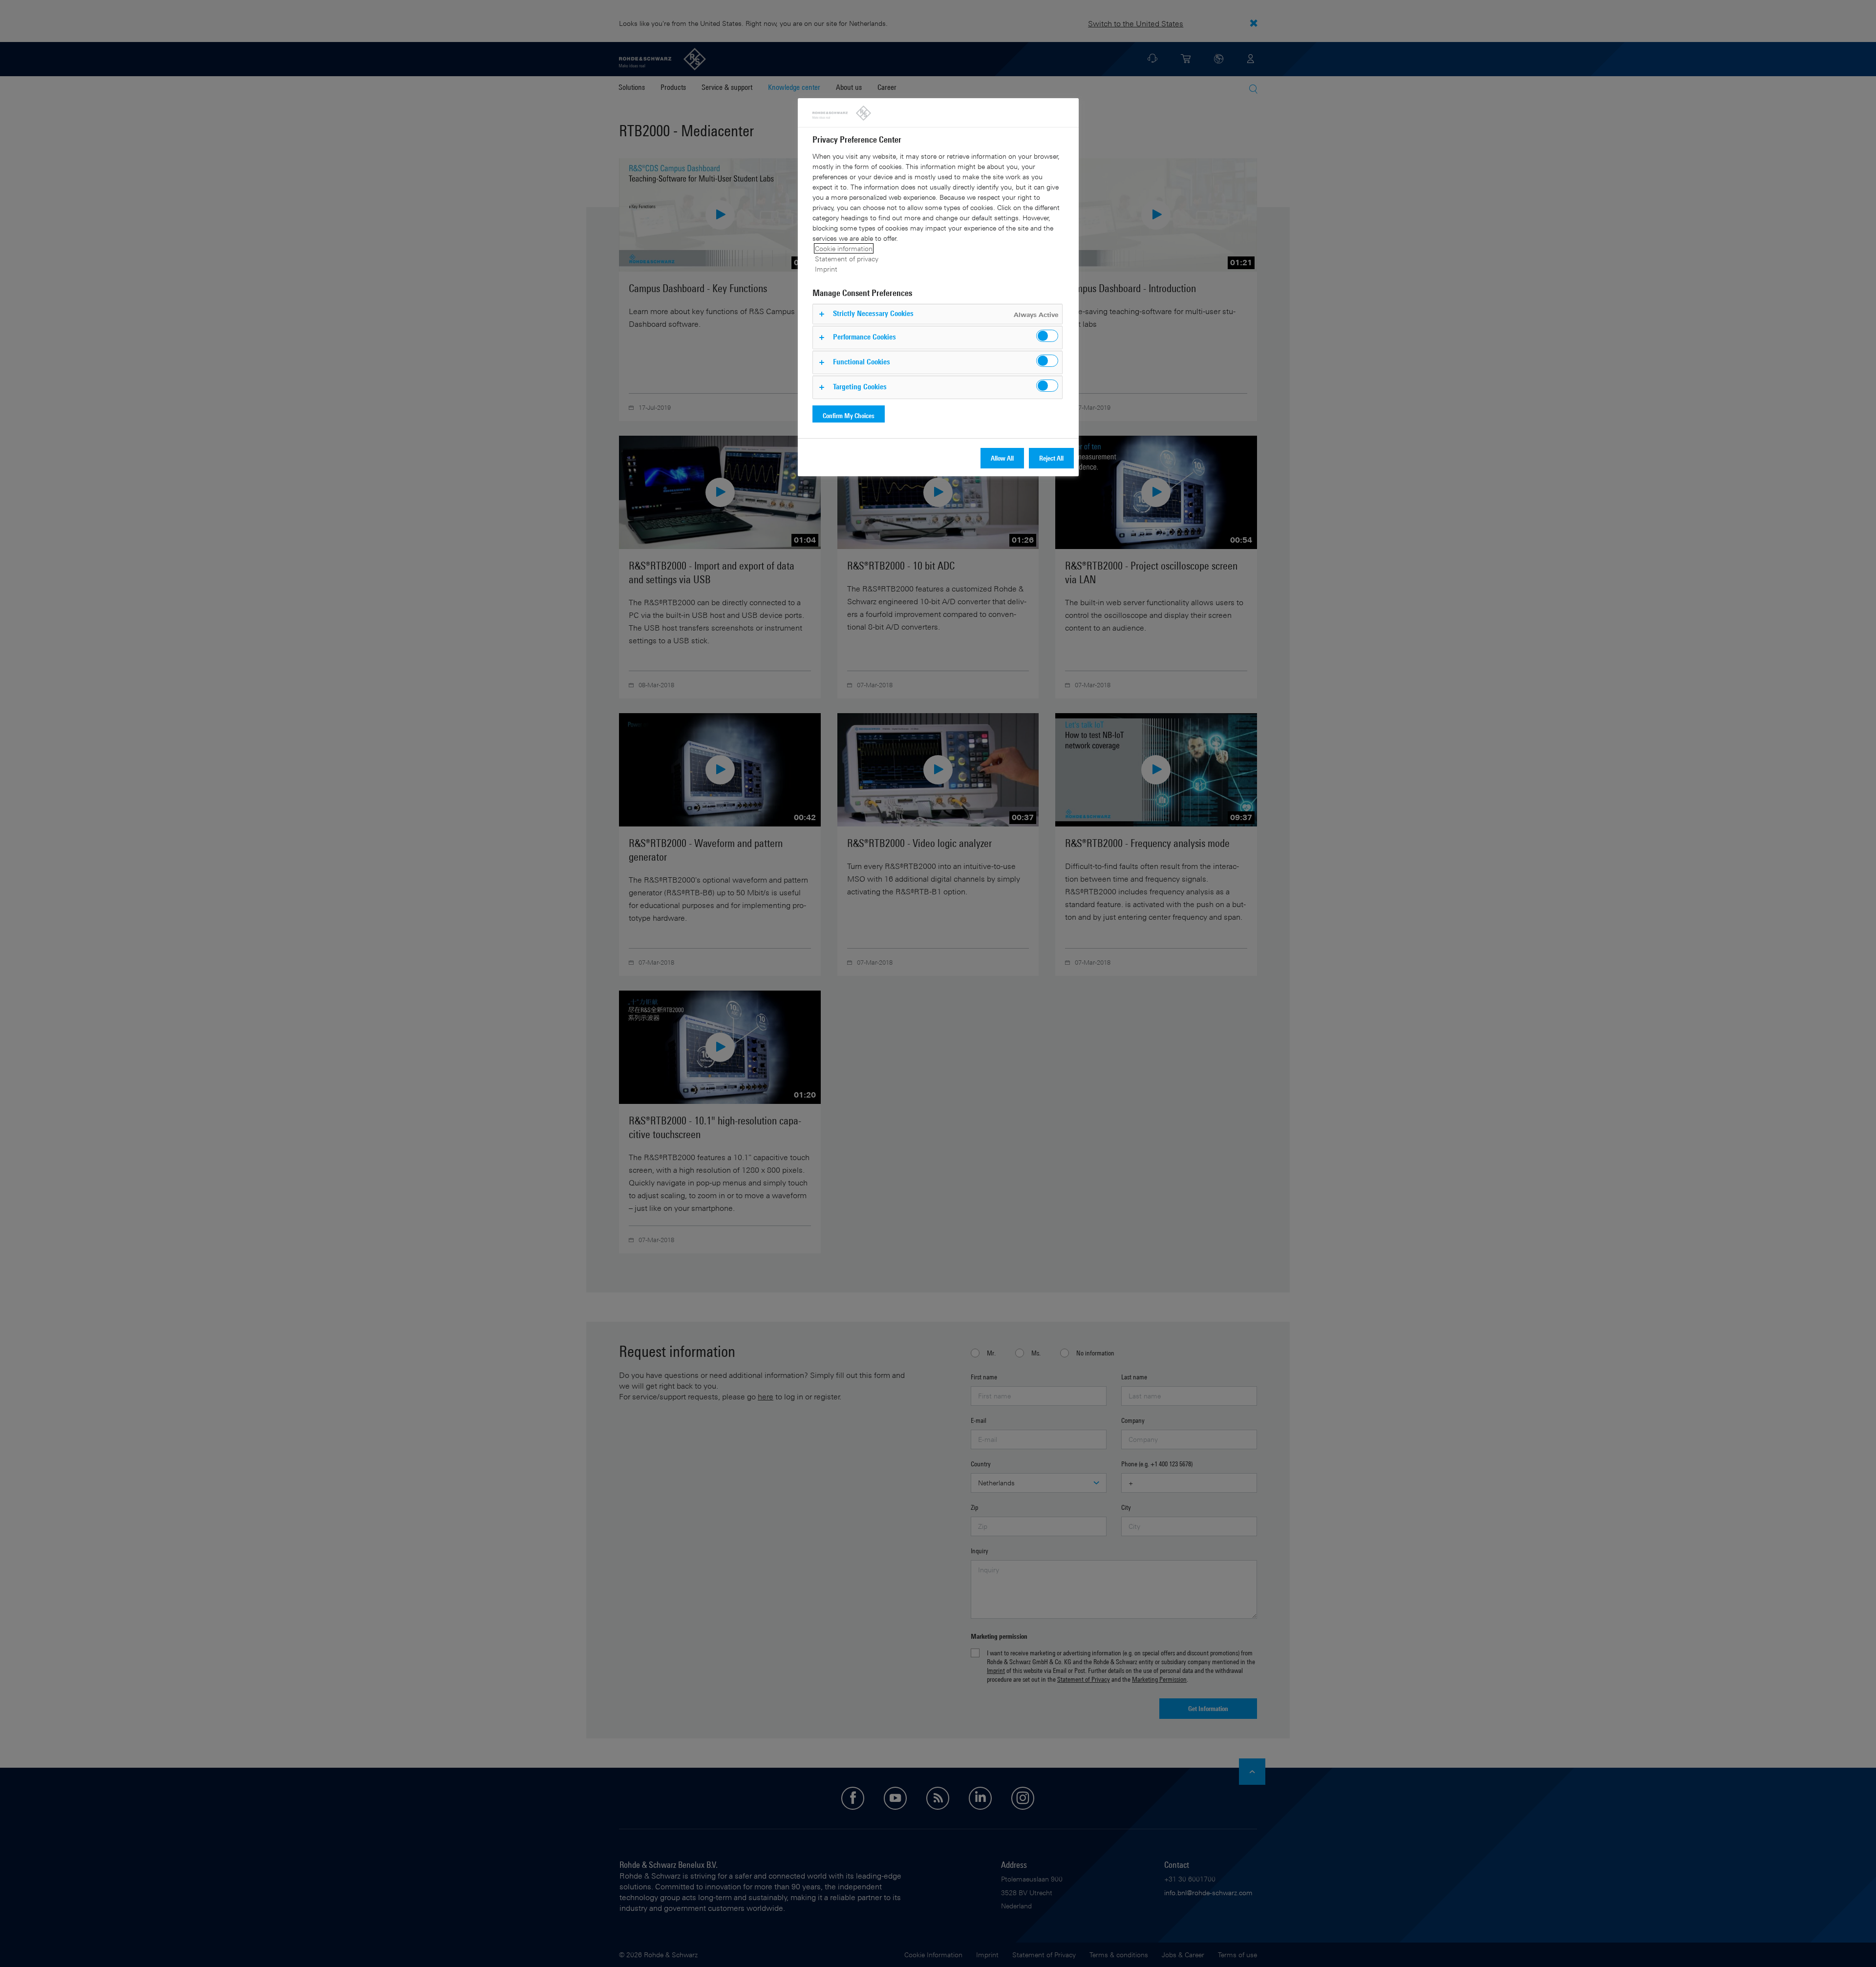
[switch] (1047, 336)
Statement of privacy (847, 259)
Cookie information (844, 248)
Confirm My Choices (849, 415)
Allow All (1002, 458)
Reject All (1051, 458)
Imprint (826, 269)
